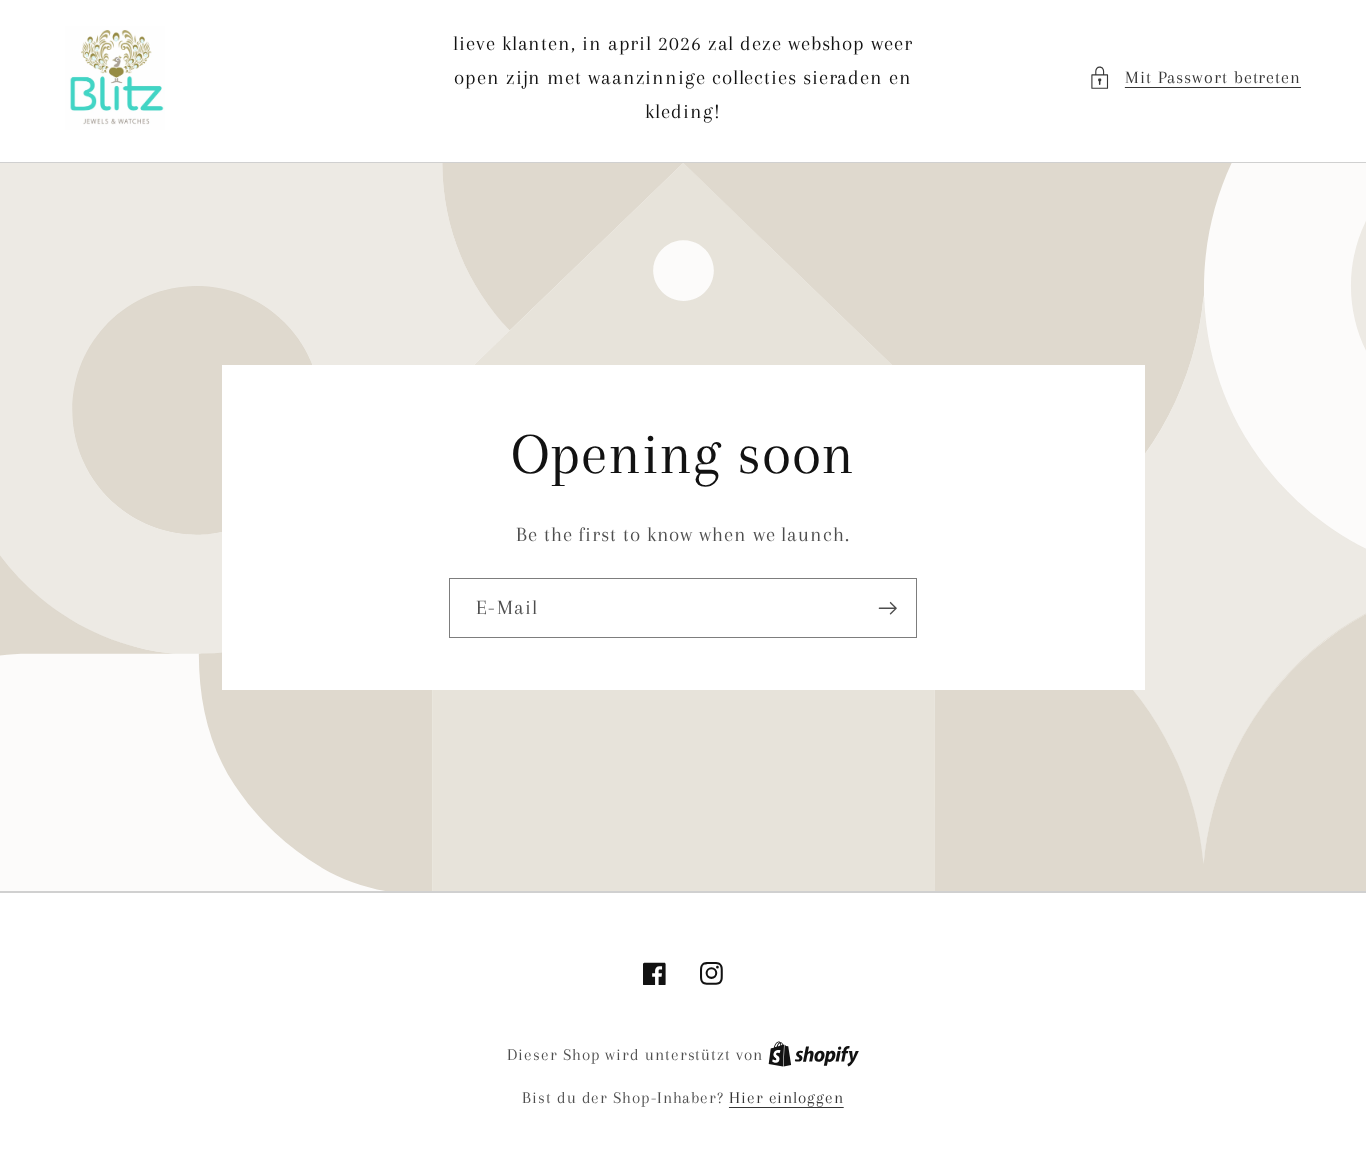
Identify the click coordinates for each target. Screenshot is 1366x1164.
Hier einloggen (786, 1097)
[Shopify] (813, 1054)
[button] (1194, 77)
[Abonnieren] (887, 608)
